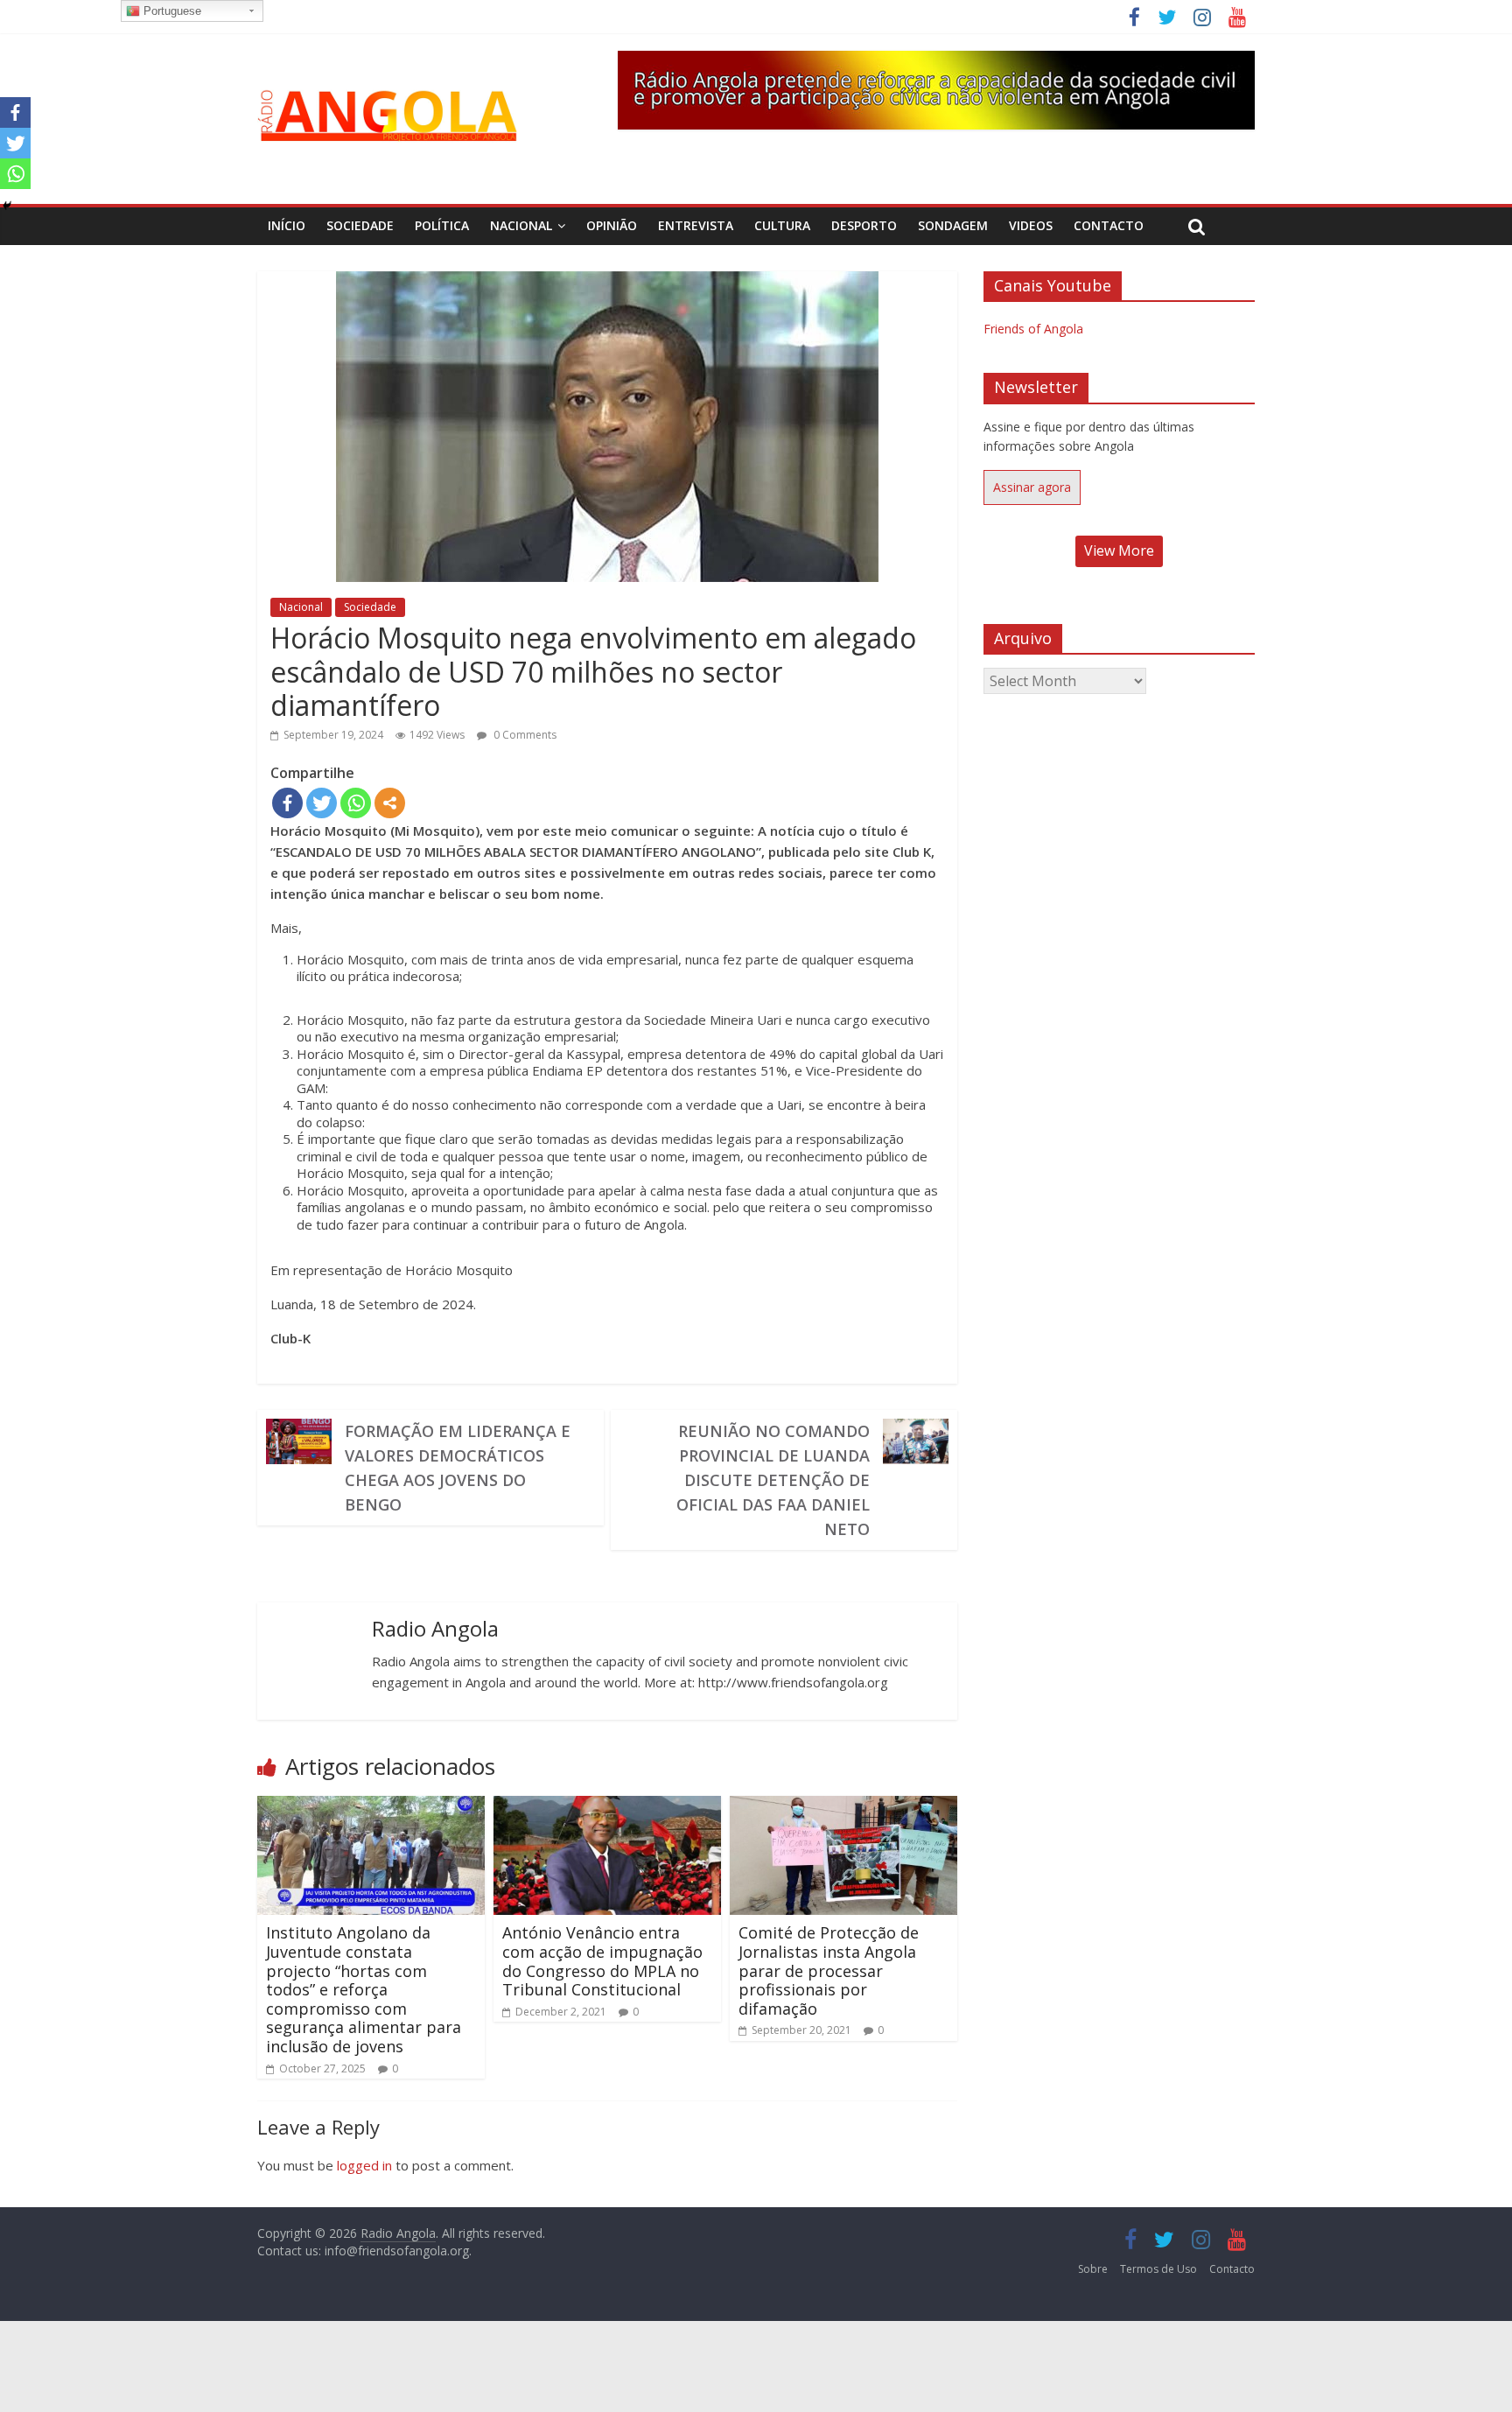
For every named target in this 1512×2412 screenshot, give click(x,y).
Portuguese (171, 11)
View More (1119, 550)
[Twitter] (322, 803)
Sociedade (360, 225)
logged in (364, 2165)
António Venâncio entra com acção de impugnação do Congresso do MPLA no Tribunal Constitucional (602, 1961)
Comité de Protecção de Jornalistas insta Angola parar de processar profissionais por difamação (829, 1970)
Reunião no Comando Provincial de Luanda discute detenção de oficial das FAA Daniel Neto (773, 1480)
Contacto (1109, 225)
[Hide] (7, 206)
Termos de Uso (1158, 2269)
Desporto (864, 225)
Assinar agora (1032, 487)
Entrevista (696, 225)
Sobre (1093, 2269)
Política (442, 225)
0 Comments (524, 735)
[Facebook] (287, 803)
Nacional (521, 225)
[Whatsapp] (356, 803)
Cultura (782, 225)
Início (287, 225)
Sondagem (953, 225)
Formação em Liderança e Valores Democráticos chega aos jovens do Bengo (458, 1468)
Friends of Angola (1033, 329)
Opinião (612, 225)
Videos (1031, 225)
